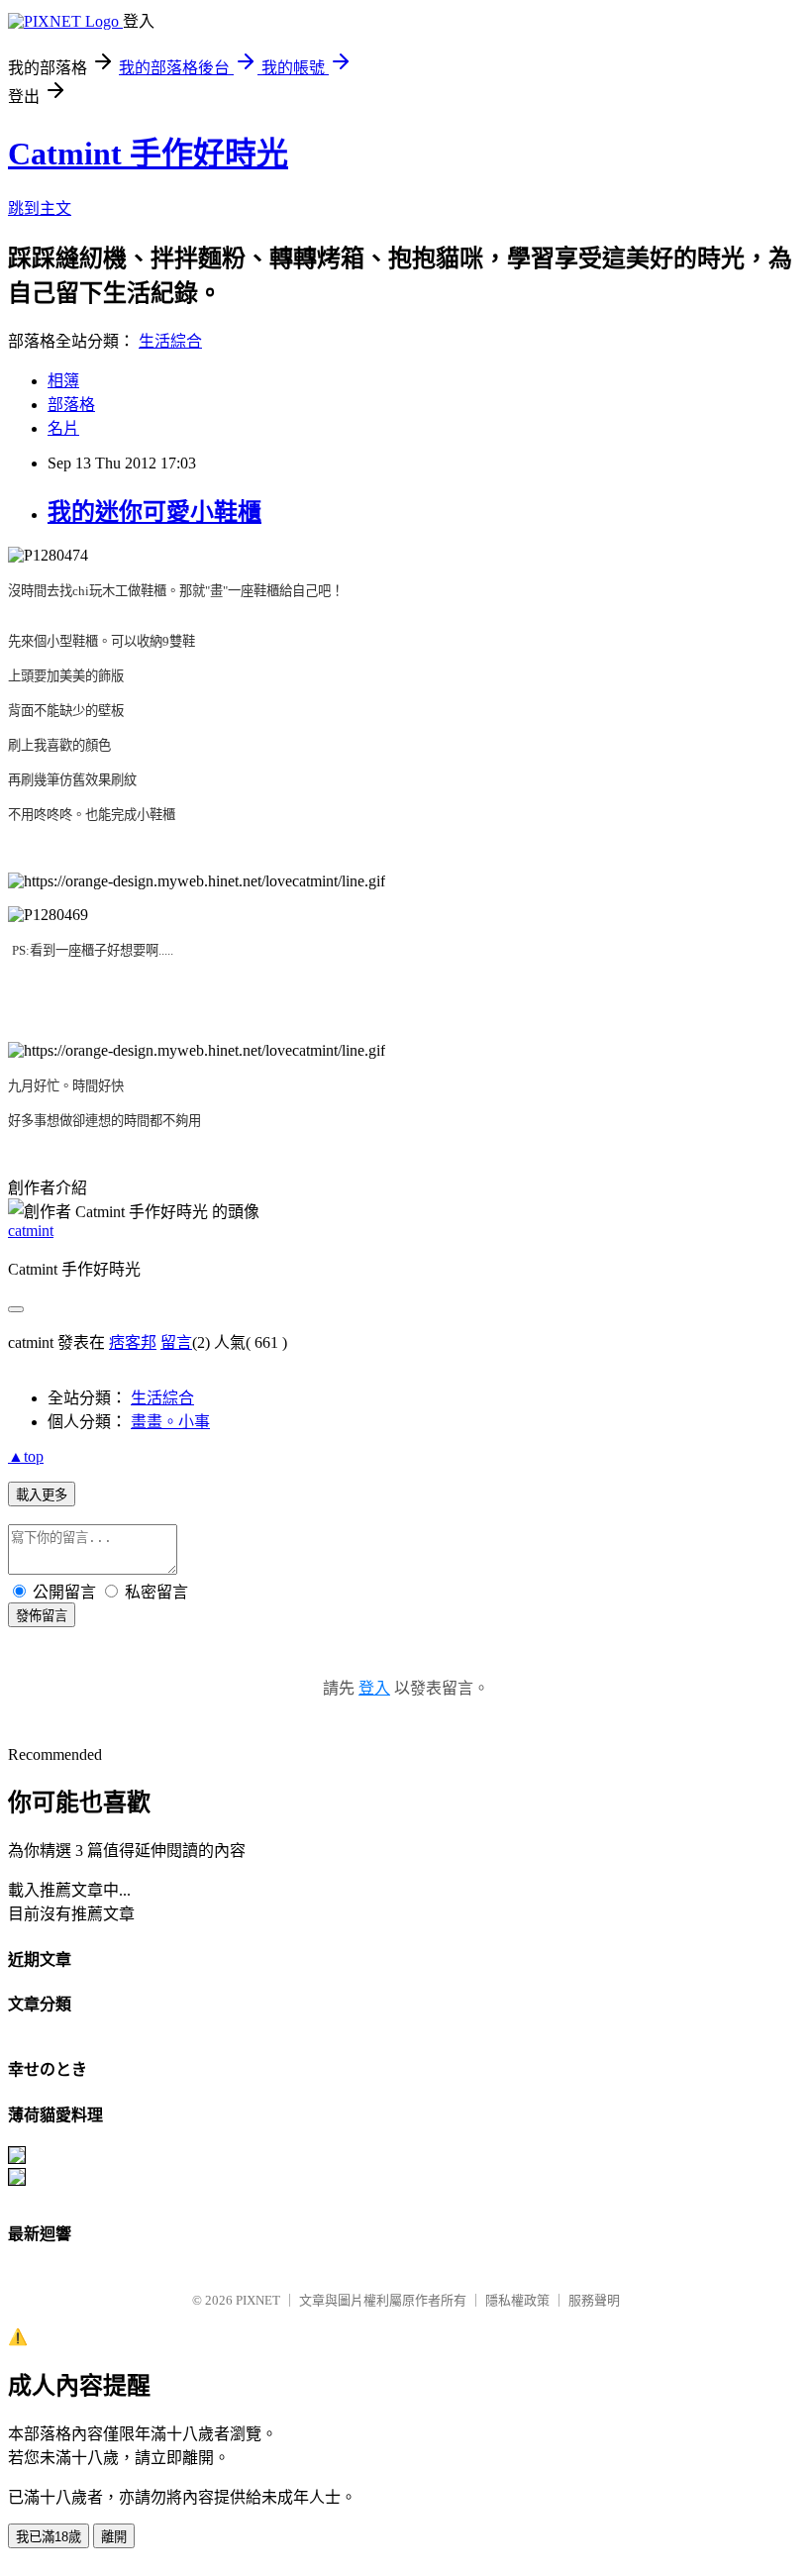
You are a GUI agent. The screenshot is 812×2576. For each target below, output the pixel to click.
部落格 (71, 405)
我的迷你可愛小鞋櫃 (154, 512)
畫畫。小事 (170, 1422)
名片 (63, 428)
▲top (26, 1456)
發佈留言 (42, 1616)
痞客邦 (133, 1342)
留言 (176, 1342)
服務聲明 (594, 2300)
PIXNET (258, 2300)
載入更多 (42, 1495)
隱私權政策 (517, 2300)
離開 (114, 2537)
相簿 (63, 381)
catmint (31, 1231)
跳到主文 (40, 208)
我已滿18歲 (49, 2537)
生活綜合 (170, 341)
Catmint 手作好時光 (148, 154)
